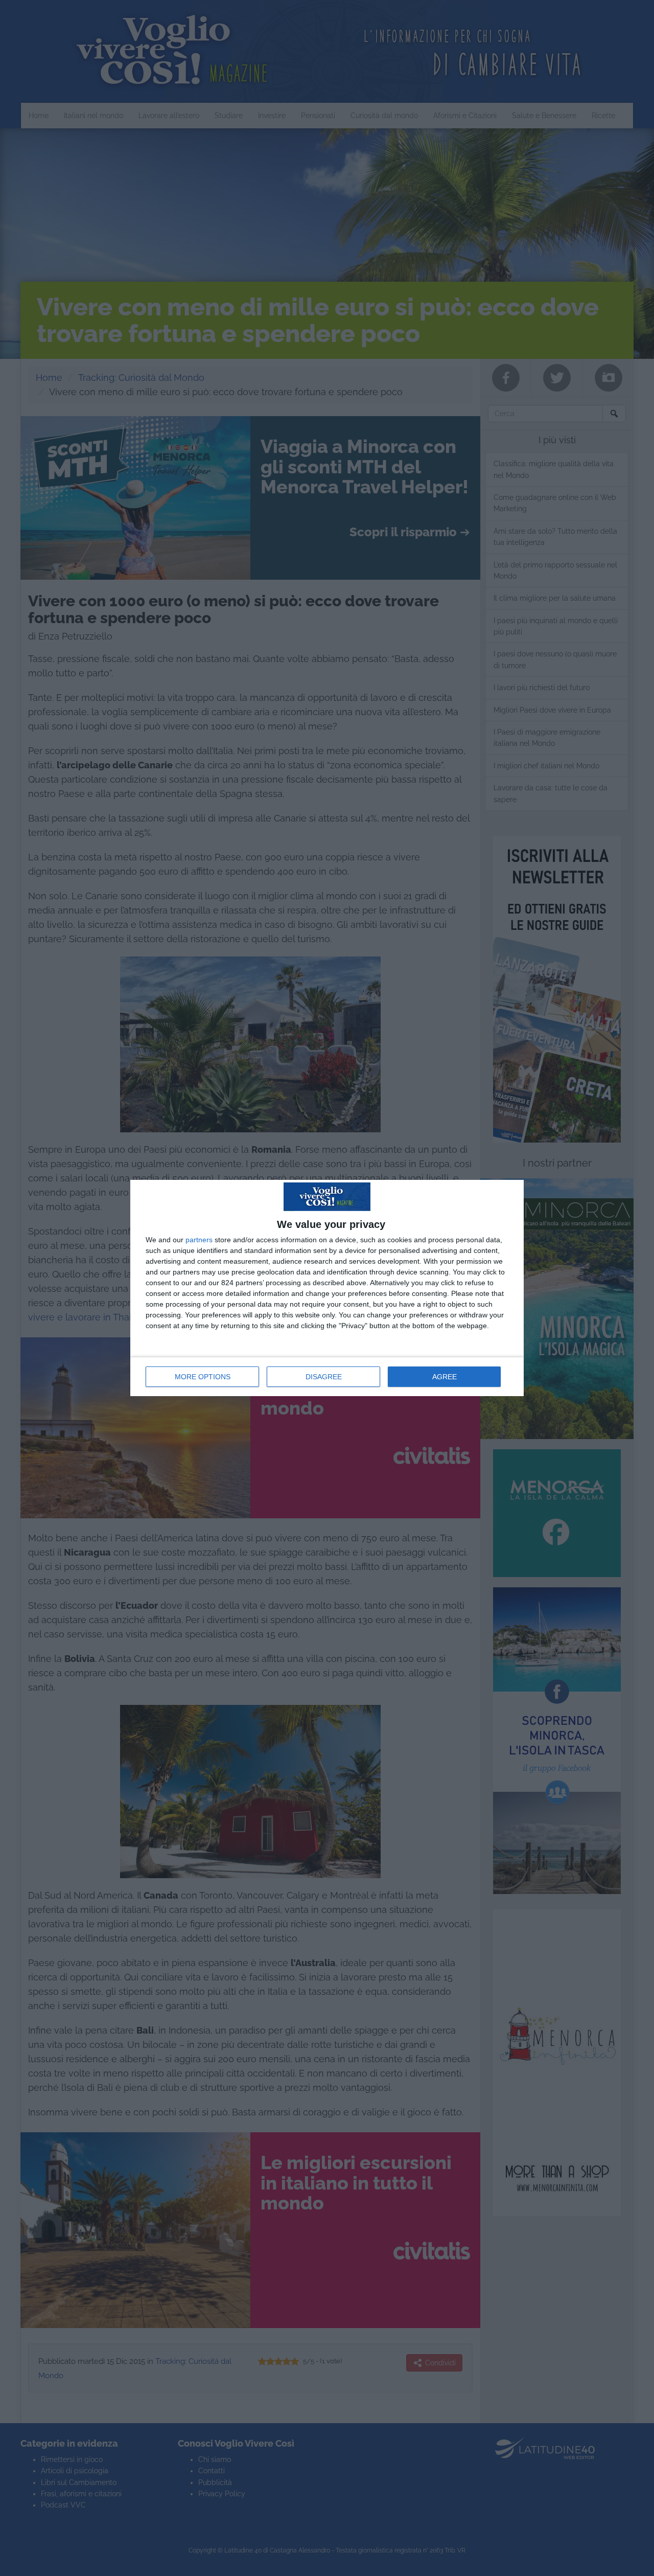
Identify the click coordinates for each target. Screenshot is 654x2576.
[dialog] (327, 1288)
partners (199, 1240)
